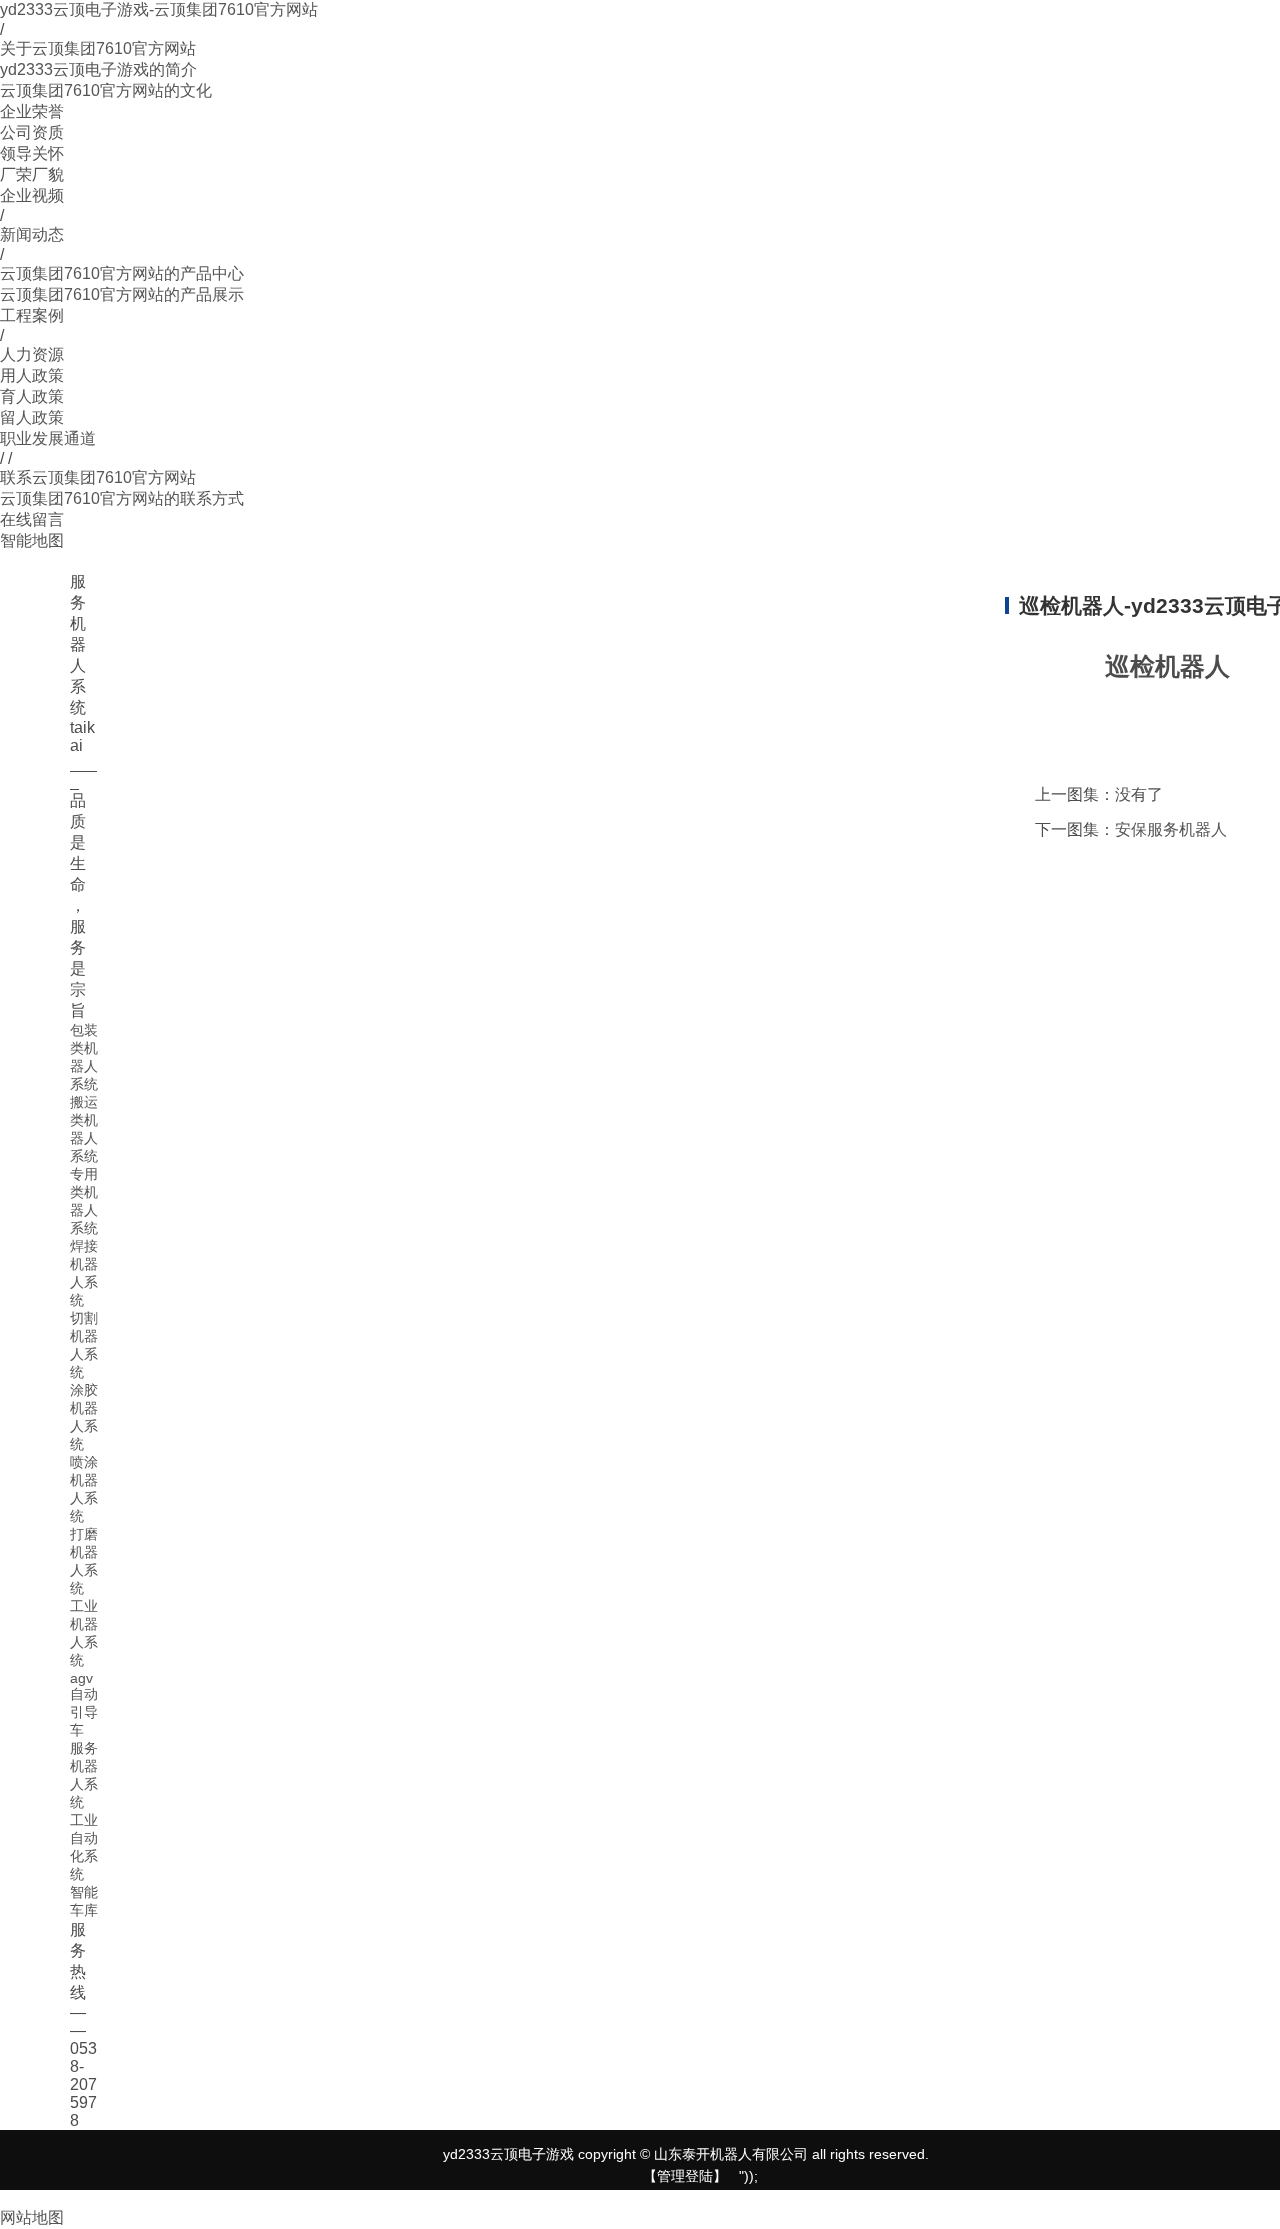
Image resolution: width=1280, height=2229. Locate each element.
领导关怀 (32, 153)
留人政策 (32, 417)
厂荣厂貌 (32, 174)
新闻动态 (32, 234)
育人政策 (32, 396)
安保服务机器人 (1171, 829)
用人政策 (32, 375)
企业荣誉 (32, 111)
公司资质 (32, 132)
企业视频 (32, 195)
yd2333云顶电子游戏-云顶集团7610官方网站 (159, 9)
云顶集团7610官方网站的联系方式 (122, 498)
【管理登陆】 (685, 2176)
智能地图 (32, 540)
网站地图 (32, 2217)
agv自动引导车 (84, 1704)
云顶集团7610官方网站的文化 (106, 90)
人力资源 (32, 354)
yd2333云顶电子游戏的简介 (98, 69)
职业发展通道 (48, 438)
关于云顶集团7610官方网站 (98, 48)
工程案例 (32, 315)
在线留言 (32, 519)
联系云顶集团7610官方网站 (98, 477)
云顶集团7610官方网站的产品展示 (122, 294)
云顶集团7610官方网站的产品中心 (122, 273)
